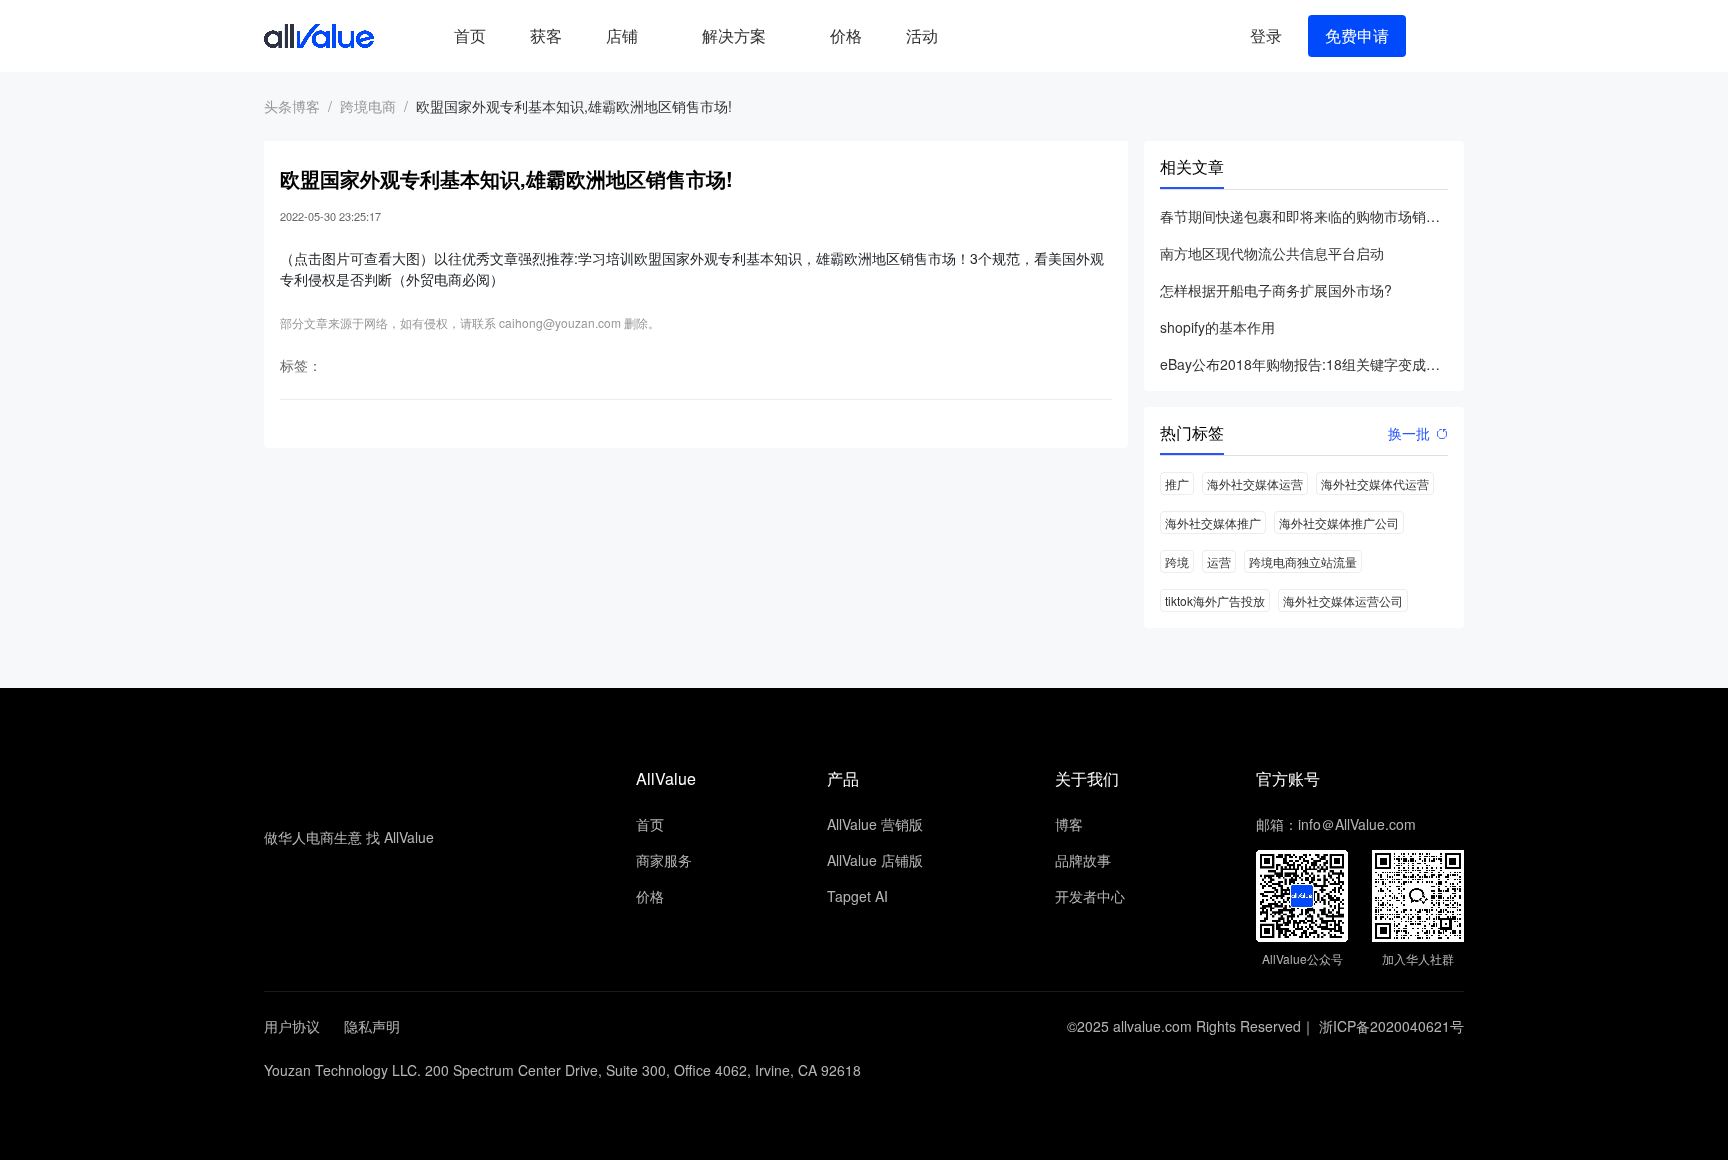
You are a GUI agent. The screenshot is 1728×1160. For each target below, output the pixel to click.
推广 (1177, 483)
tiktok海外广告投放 (1215, 600)
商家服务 (664, 860)
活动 (922, 35)
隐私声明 (372, 1026)
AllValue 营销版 (875, 824)
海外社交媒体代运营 (1375, 483)
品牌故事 (1083, 860)
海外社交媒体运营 (1255, 483)
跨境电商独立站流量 (1303, 561)
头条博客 (292, 106)
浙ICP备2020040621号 (1391, 1026)
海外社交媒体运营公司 (1343, 600)
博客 (1069, 824)
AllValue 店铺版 (875, 860)
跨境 (1177, 561)
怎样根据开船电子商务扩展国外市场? (1276, 290)
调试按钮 (976, 36)
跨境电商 (368, 106)
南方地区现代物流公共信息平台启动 (1272, 253)
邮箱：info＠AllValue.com (1336, 824)
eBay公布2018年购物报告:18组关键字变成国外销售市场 (1304, 364)
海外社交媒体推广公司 (1339, 522)
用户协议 (292, 1026)
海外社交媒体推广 (1213, 522)
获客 (546, 35)
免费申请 (1357, 35)
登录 (1266, 35)
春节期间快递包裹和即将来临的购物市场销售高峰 (1304, 216)
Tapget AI (857, 896)
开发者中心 (1090, 896)
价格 (846, 35)
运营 (1219, 561)
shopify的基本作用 (1217, 327)
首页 (470, 35)
